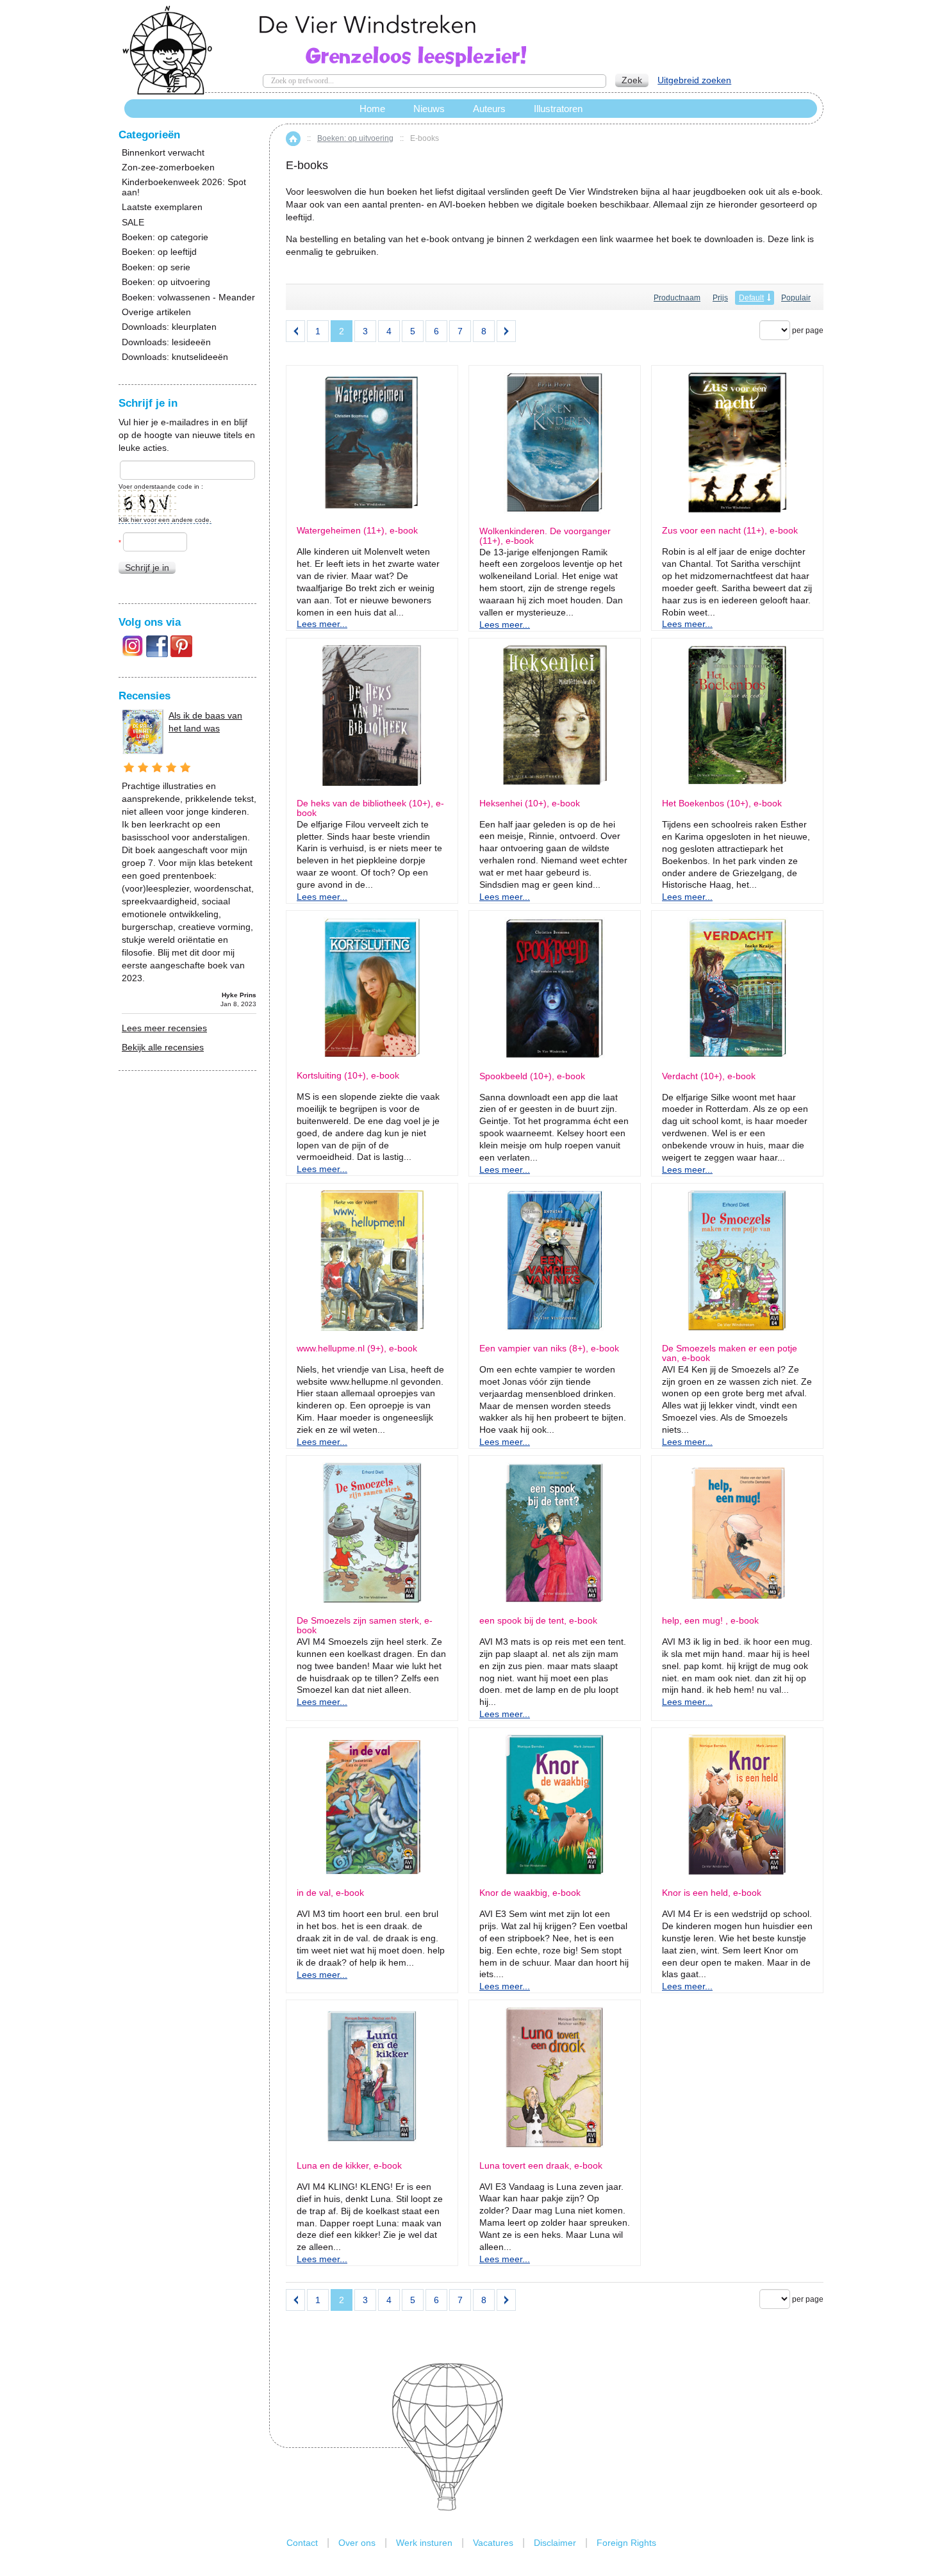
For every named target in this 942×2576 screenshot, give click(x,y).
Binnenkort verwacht (163, 153)
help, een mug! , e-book (710, 1621)
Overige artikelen (156, 312)
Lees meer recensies (164, 1028)
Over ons (357, 2543)
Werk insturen (424, 2543)
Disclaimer (555, 2543)
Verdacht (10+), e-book (709, 1076)
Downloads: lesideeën (166, 342)
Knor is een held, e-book (712, 1893)
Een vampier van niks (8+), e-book (549, 1349)
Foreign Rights (626, 2543)
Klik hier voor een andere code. (165, 520)
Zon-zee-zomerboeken (168, 167)
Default (751, 298)
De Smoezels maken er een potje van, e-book (730, 1353)
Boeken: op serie (156, 267)
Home (293, 139)
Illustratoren (558, 109)
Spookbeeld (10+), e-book (532, 1076)
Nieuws (429, 109)
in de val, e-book (330, 1893)
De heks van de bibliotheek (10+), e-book (370, 808)
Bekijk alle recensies (163, 1047)
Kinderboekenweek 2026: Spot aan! (184, 187)
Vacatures (493, 2543)
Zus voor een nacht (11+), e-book (730, 531)
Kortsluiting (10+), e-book (348, 1076)
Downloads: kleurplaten (169, 327)
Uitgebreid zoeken (694, 80)
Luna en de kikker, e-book (349, 2166)
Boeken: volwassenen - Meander (188, 298)
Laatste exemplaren (162, 207)
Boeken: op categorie (165, 237)
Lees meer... (322, 624)
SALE (133, 223)
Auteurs (489, 109)
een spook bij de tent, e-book (538, 1621)
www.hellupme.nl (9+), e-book (357, 1349)
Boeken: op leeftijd (159, 252)
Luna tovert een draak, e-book (541, 2166)
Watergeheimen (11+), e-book (357, 531)
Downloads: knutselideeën (175, 357)
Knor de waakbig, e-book (530, 1893)
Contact (302, 2543)
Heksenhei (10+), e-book (530, 803)
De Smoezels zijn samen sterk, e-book (365, 1626)
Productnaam (677, 298)
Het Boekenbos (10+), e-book (722, 803)
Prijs (720, 298)
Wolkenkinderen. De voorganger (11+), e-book (545, 536)
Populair (796, 298)
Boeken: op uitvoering (355, 138)
